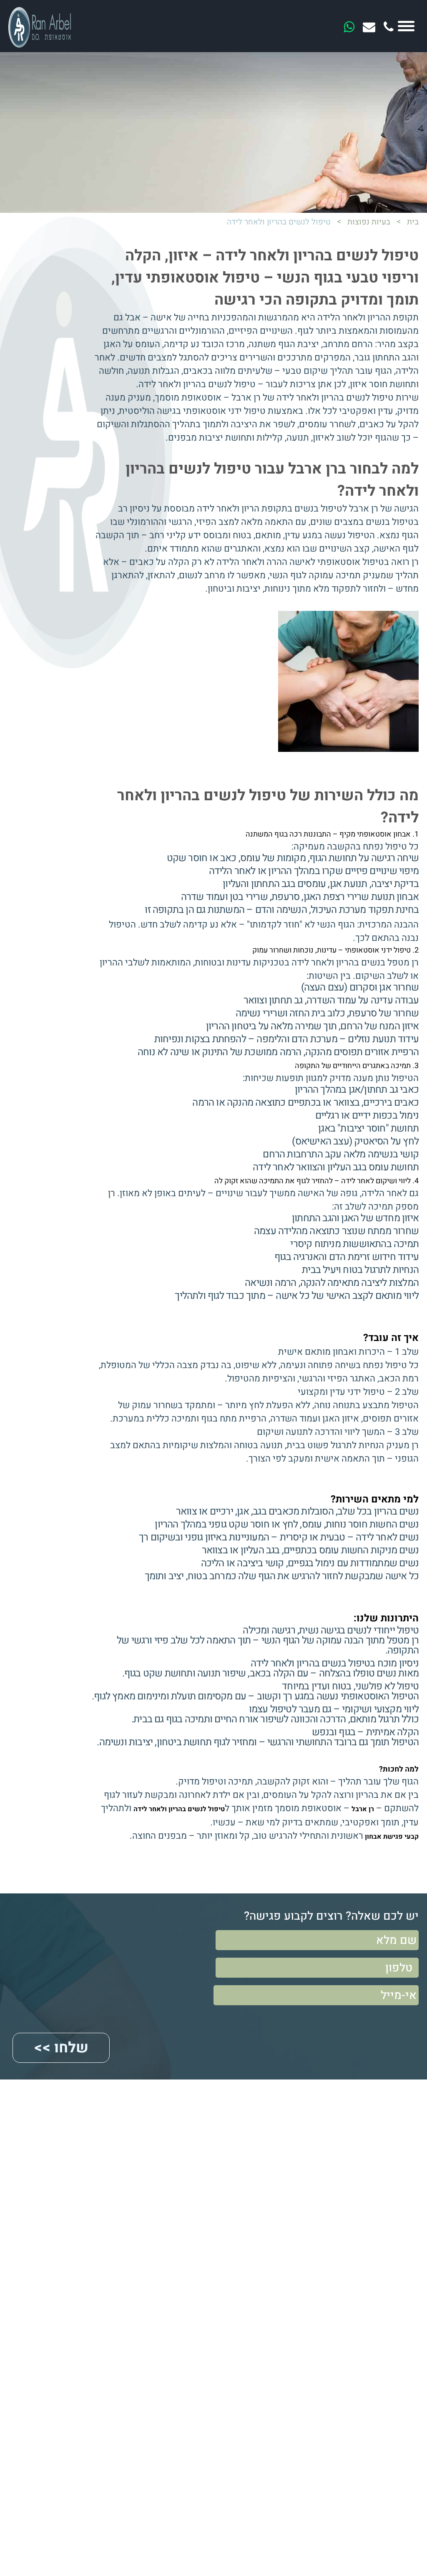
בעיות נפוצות (369, 222)
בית (413, 222)
